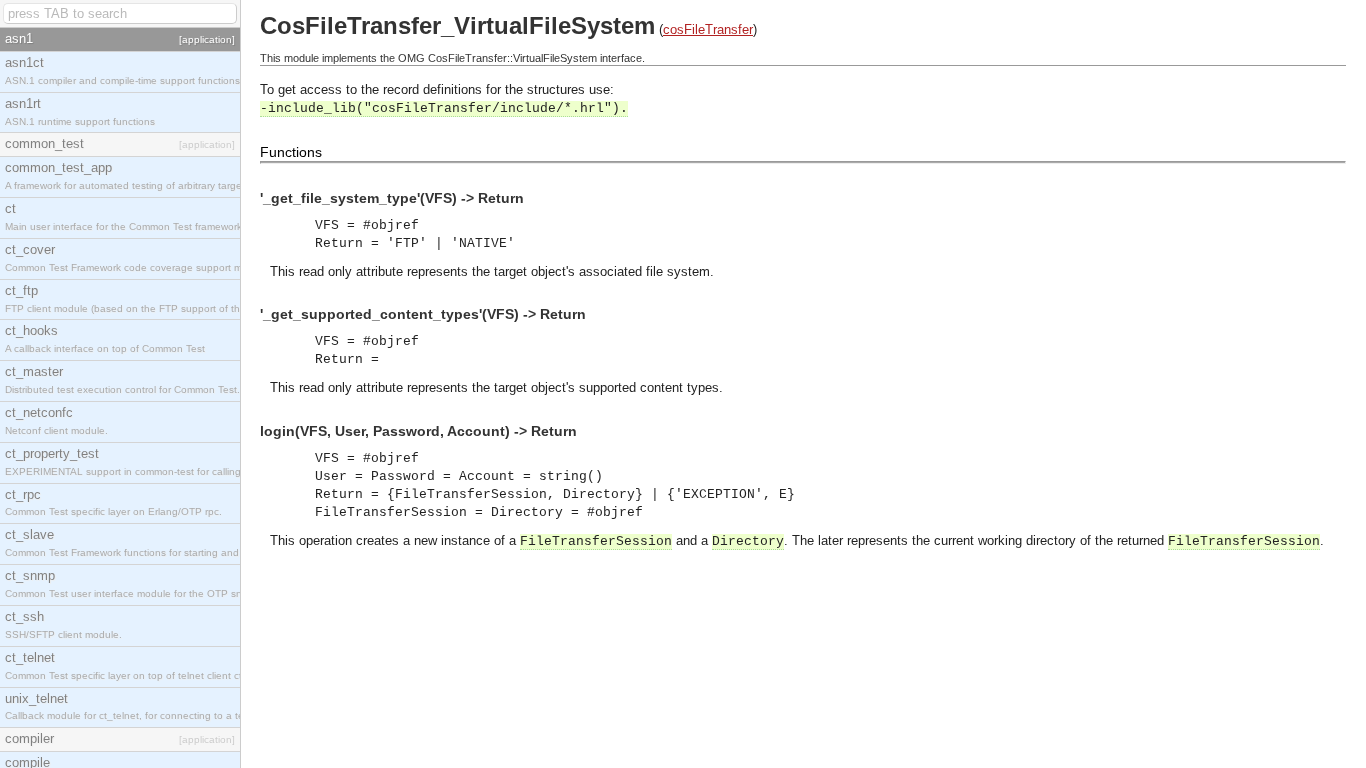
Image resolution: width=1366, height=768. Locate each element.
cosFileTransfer (708, 29)
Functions (291, 152)
